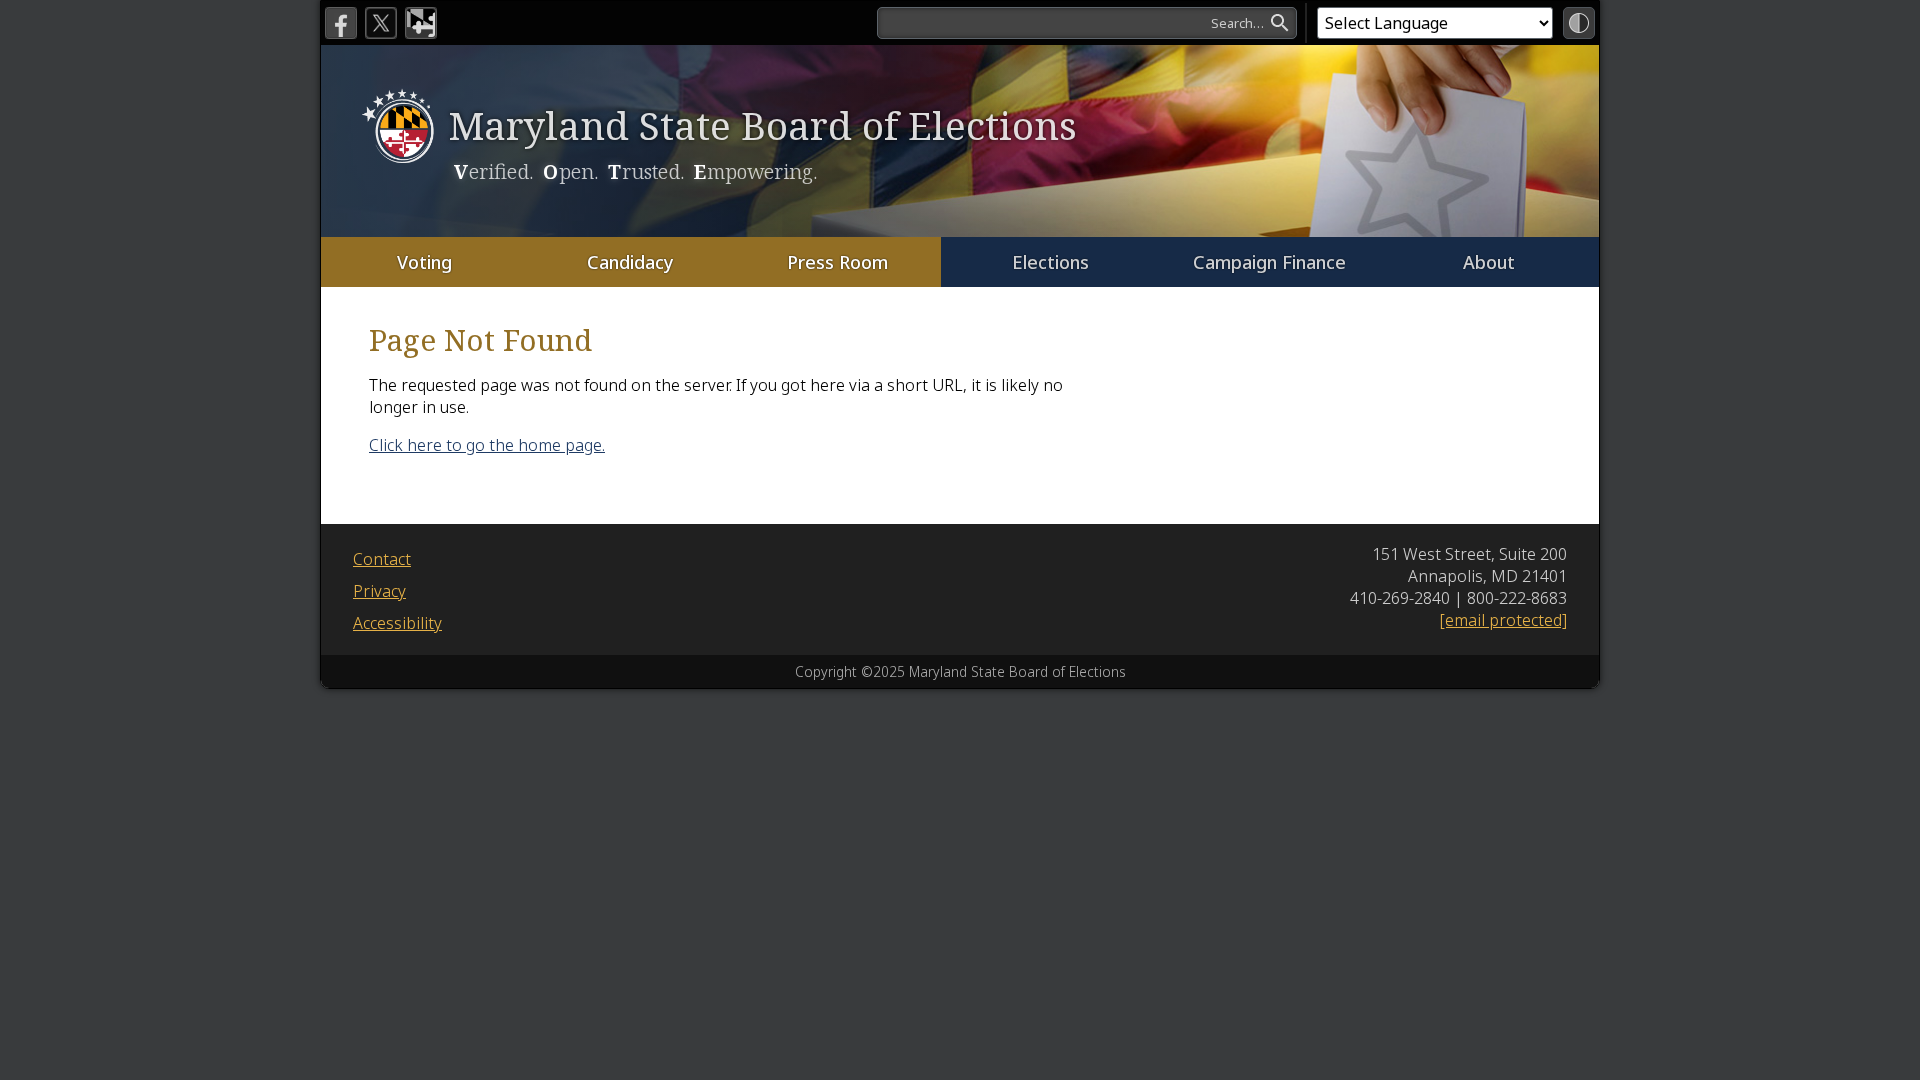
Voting (424, 262)
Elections (1050, 262)
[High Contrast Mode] (1579, 23)
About (1489, 262)
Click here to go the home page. (487, 445)
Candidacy (630, 262)
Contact (382, 559)
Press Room (837, 262)
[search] (1087, 23)
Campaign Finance (1269, 262)
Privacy (379, 591)
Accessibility (397, 623)
